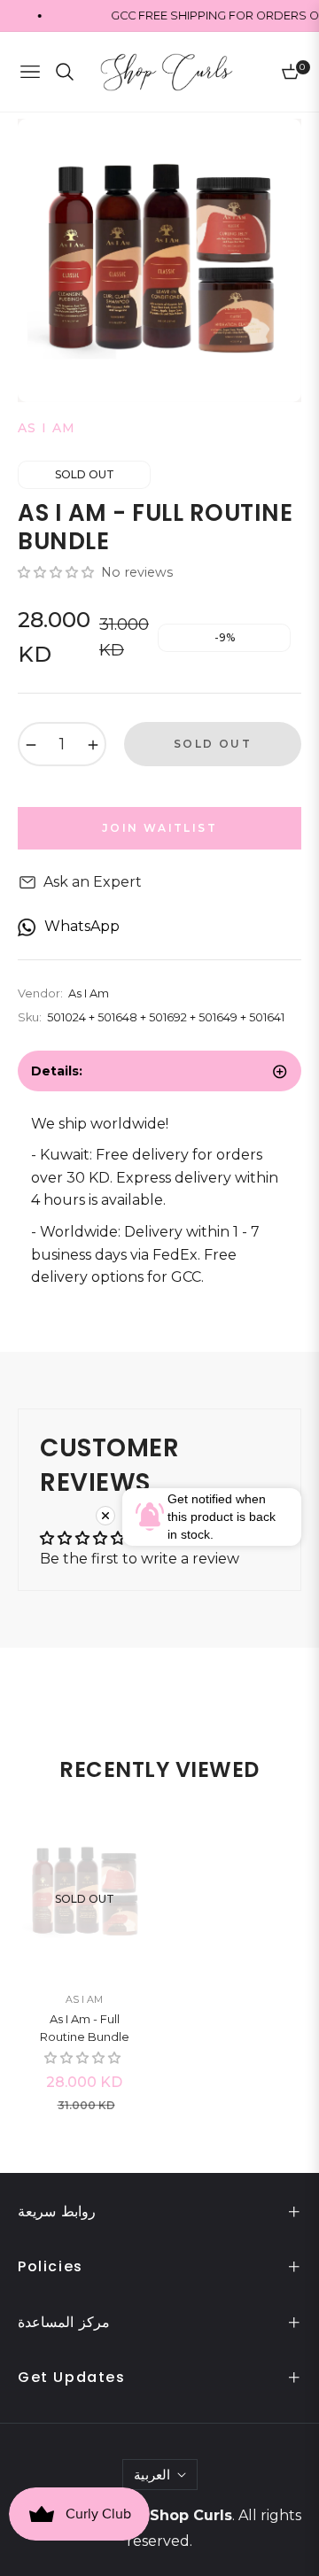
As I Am (84, 1999)
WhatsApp (82, 926)
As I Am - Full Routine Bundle (85, 2028)
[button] (58, 572)
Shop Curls (191, 2515)
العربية (152, 2475)
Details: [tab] (57, 1071)
